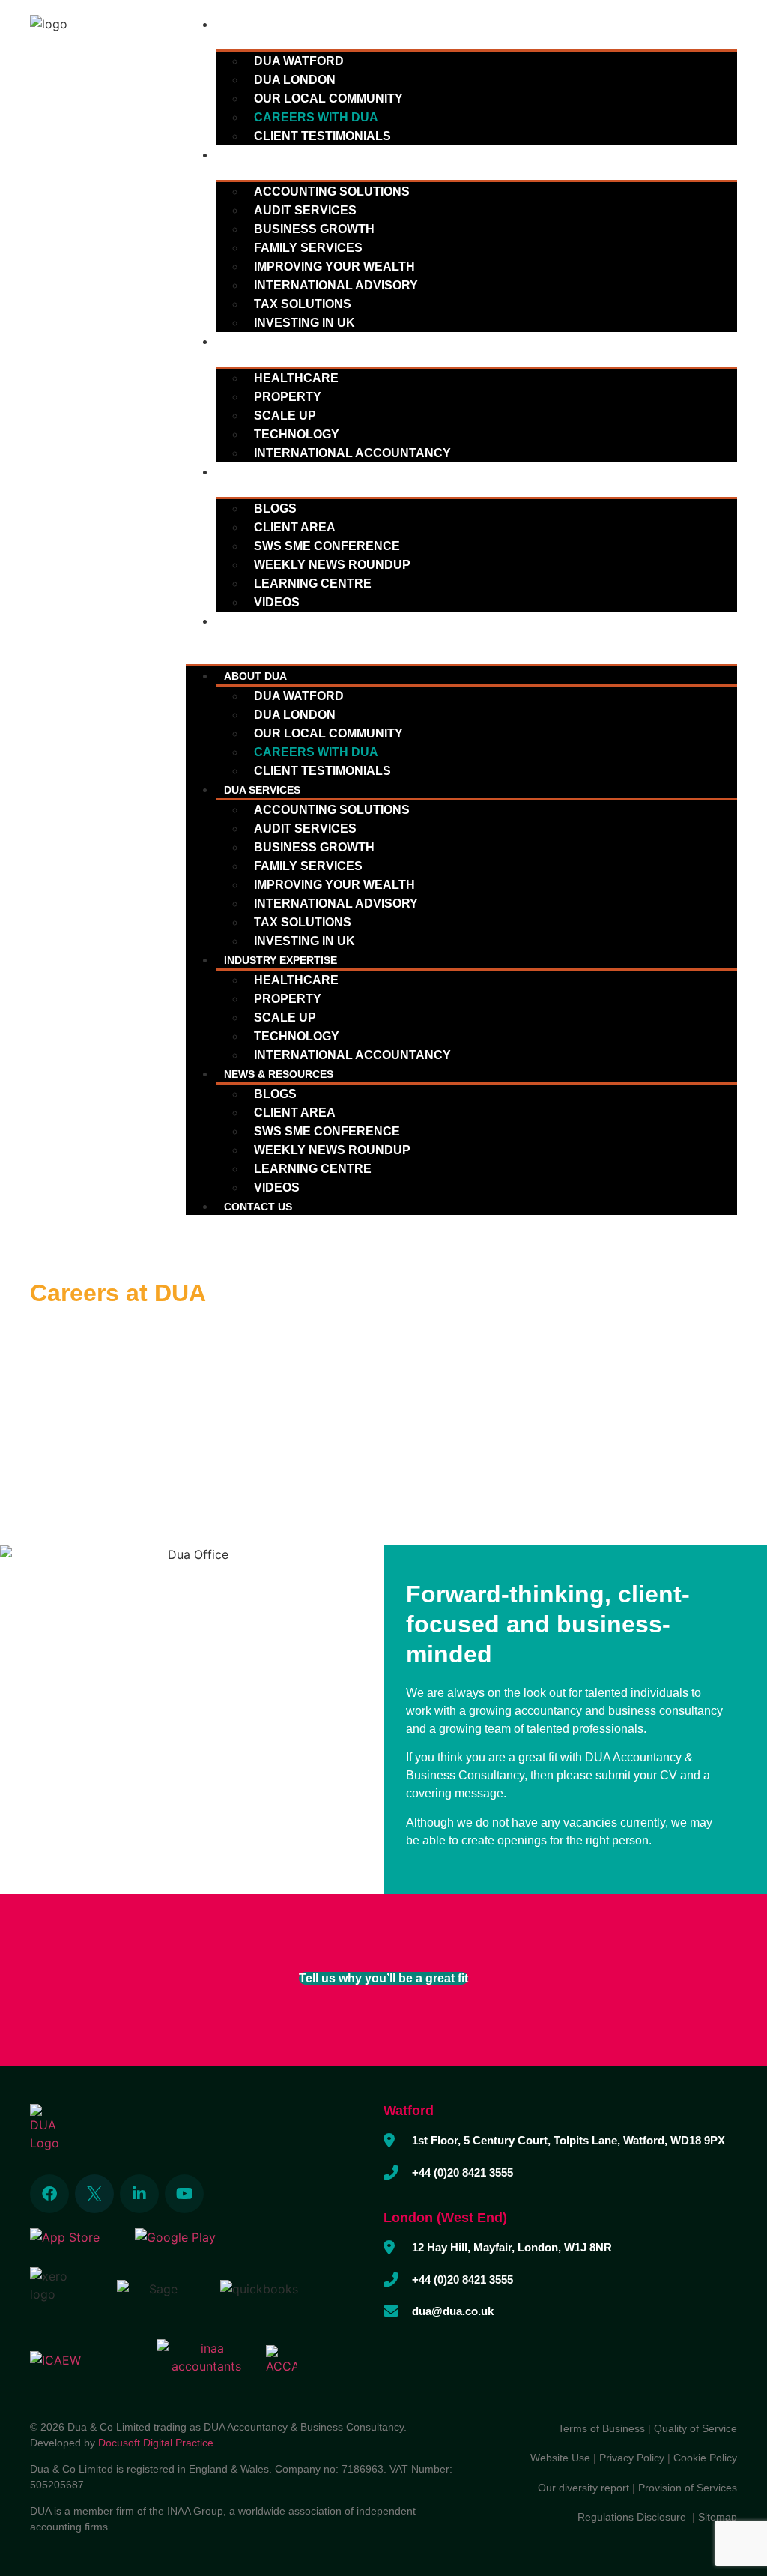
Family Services (308, 248)
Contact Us (258, 621)
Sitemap (718, 2517)
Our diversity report (585, 2488)
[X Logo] (94, 2194)
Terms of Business (601, 2428)
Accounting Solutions (332, 191)
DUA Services (262, 155)
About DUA (255, 25)
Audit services (305, 210)
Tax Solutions (303, 304)
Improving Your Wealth (334, 266)
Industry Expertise (281, 342)
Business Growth (314, 229)
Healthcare (296, 378)
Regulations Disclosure (635, 2517)
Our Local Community (328, 99)
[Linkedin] (139, 2194)
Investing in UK (304, 323)
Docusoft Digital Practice (156, 2443)
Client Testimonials (322, 136)
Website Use (560, 2458)
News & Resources (279, 472)
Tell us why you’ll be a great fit (383, 1978)
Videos (277, 602)
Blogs (275, 509)
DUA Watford (299, 61)
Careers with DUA (316, 117)
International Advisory (336, 285)
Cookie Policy (705, 2458)
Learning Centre (313, 583)
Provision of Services (688, 2488)
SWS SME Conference (327, 546)
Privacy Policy (632, 2458)
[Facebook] (49, 2194)
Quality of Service (695, 2428)
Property (288, 397)
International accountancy (352, 453)
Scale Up (285, 416)
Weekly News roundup (332, 565)
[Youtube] (184, 2194)
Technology (297, 434)
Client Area (295, 527)
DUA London (295, 80)
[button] (461, 639)
